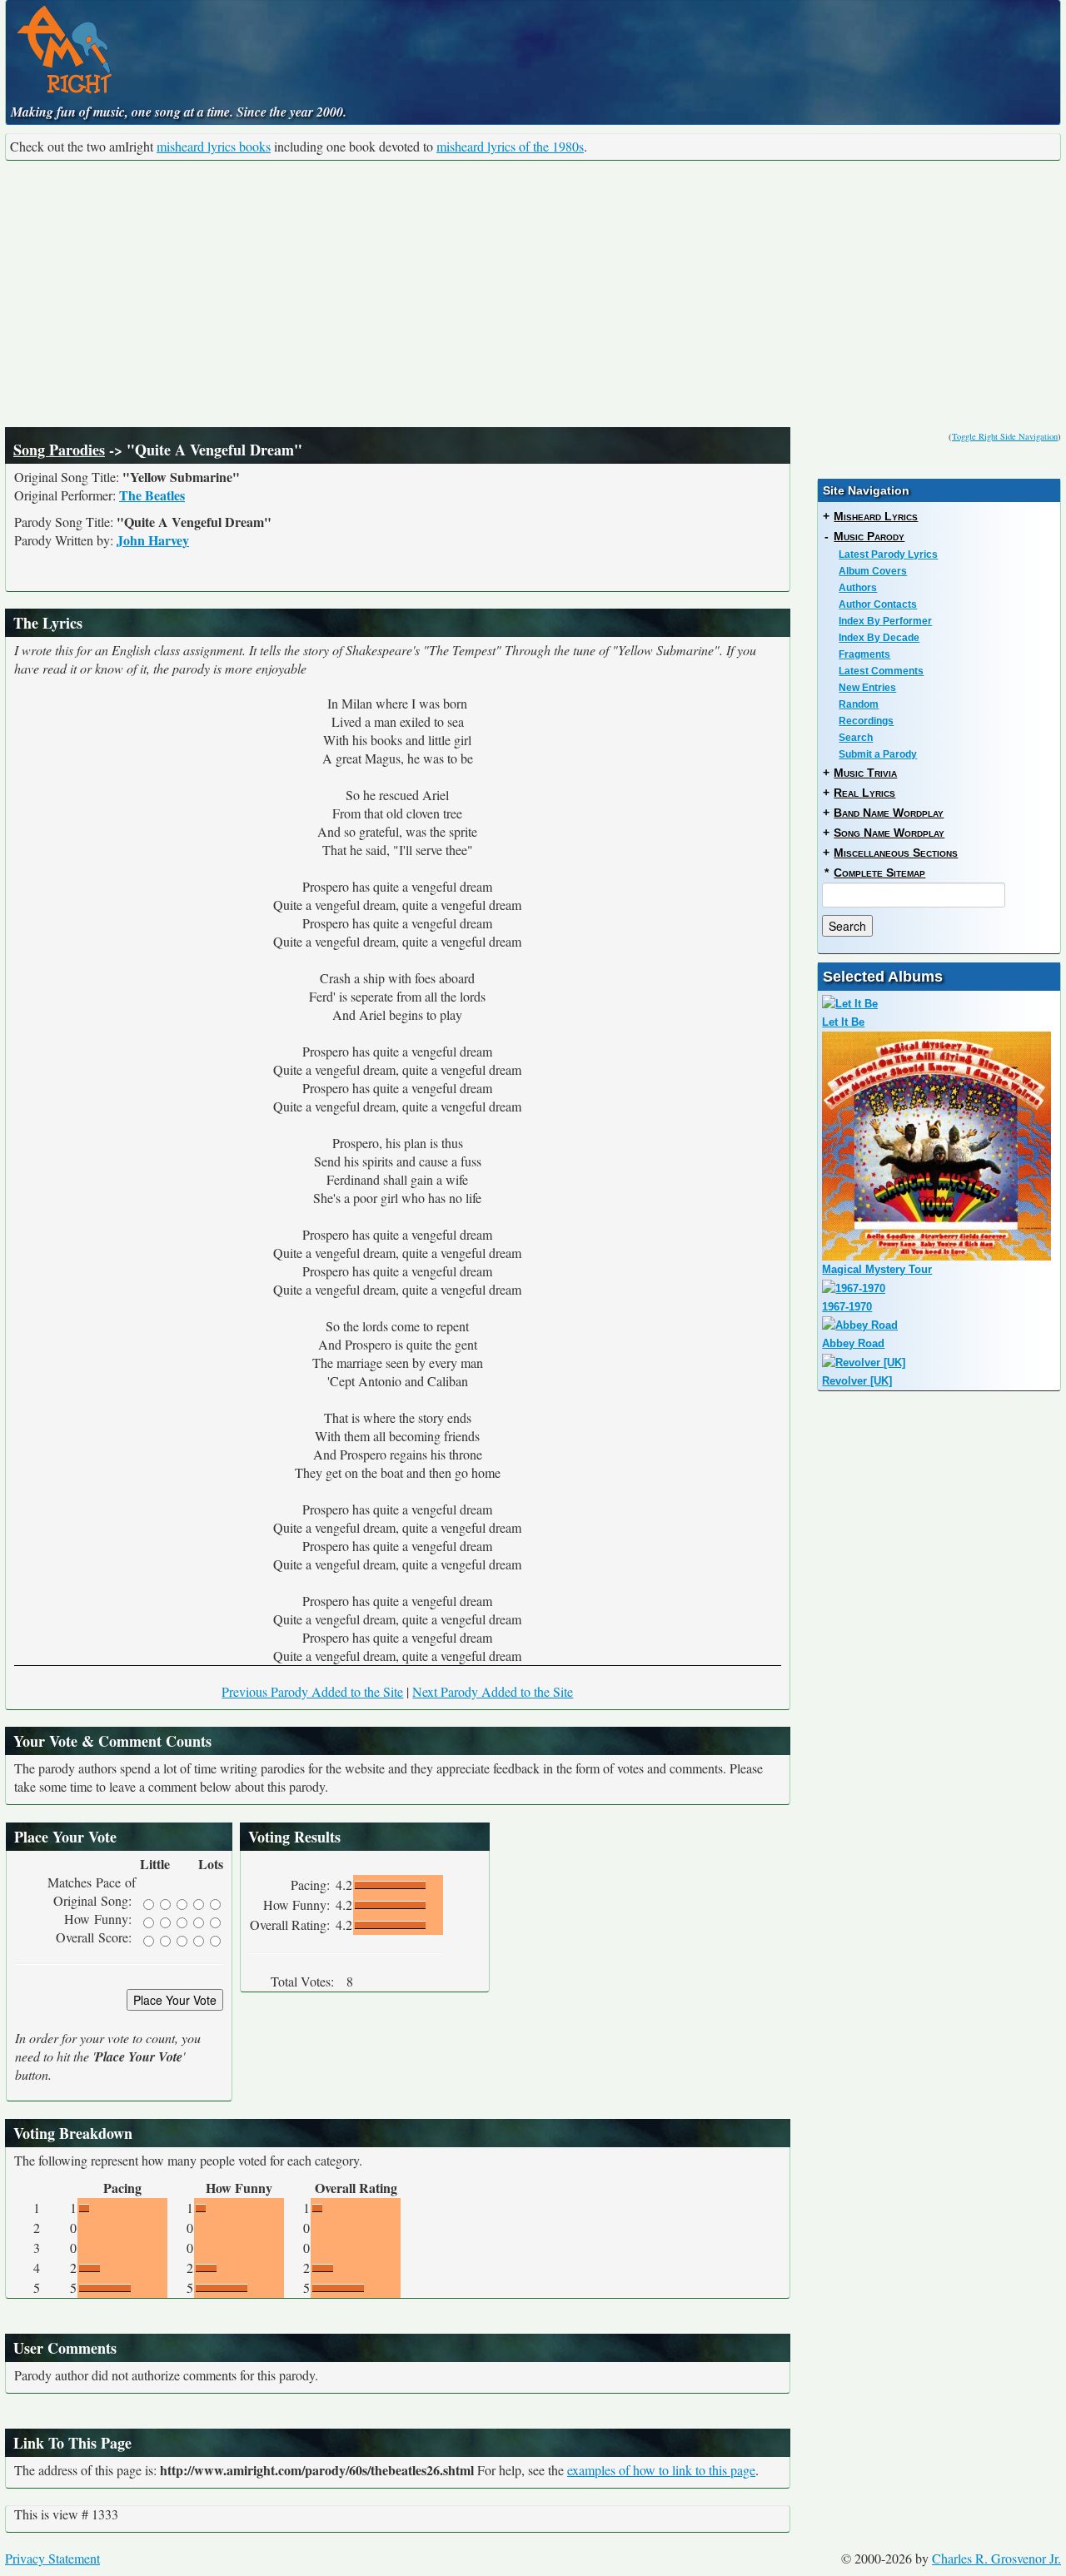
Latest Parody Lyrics (888, 554)
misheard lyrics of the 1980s (510, 146)
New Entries (867, 688)
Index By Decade (879, 638)
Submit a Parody (878, 754)
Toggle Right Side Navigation (1005, 436)
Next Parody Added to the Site (493, 1691)
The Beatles (152, 495)
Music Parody (869, 536)
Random (859, 704)
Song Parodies (59, 450)
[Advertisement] (533, 294)
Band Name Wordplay (889, 813)
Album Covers (873, 571)
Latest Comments (881, 671)
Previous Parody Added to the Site (312, 1691)
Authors (858, 588)
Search (856, 738)
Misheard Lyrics (876, 516)
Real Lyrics (864, 793)
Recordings (866, 721)
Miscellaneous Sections (896, 853)
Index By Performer (885, 621)
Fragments (864, 654)
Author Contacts (878, 604)
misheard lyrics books (214, 146)
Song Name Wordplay (889, 833)
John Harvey (153, 540)
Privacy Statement (52, 2558)
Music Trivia (865, 773)
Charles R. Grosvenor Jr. (996, 2558)
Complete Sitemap (879, 873)
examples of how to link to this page (661, 2470)
